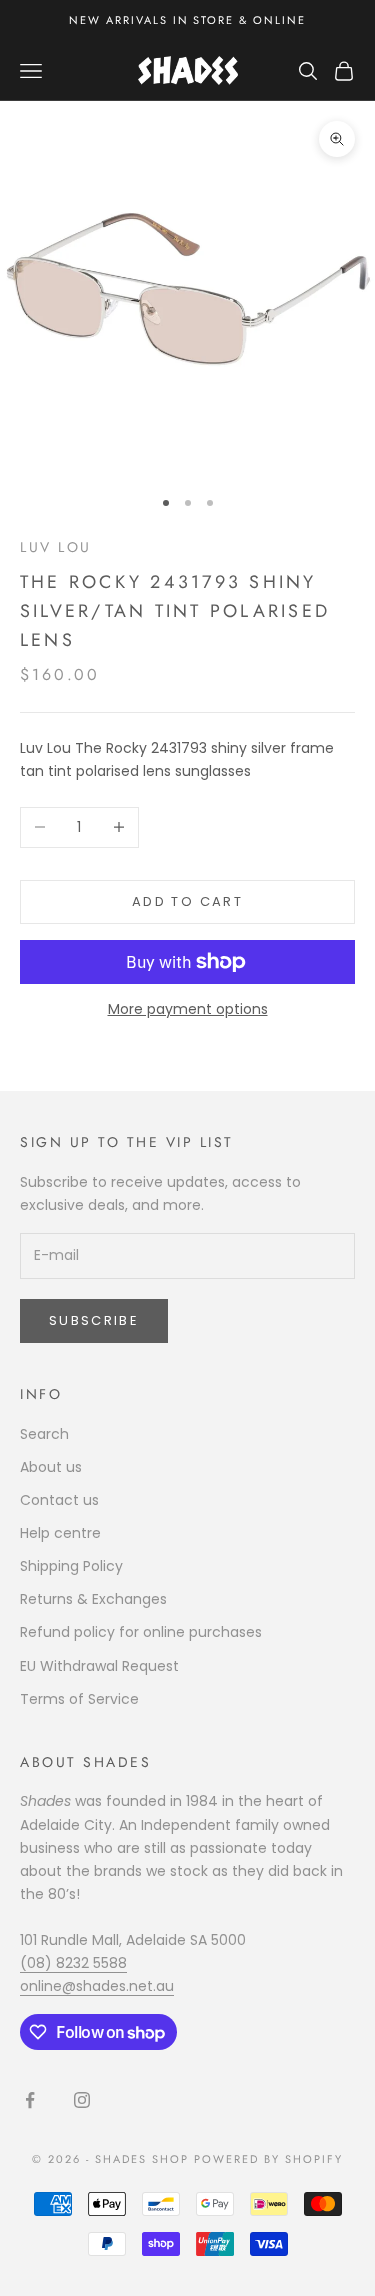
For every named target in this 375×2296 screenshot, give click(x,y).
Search (44, 1434)
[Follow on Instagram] (82, 2100)
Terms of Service (79, 1699)
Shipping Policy (71, 1566)
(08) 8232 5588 (73, 1963)
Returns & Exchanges (93, 1599)
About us (51, 1467)
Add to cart (187, 901)
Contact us (59, 1500)
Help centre (60, 1533)
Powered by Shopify (268, 2159)
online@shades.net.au (97, 1986)
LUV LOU (56, 547)
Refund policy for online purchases (141, 1632)
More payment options (188, 1009)
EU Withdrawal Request (99, 1666)
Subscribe (94, 1320)
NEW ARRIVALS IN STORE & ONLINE (187, 20)
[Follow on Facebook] (30, 2100)
